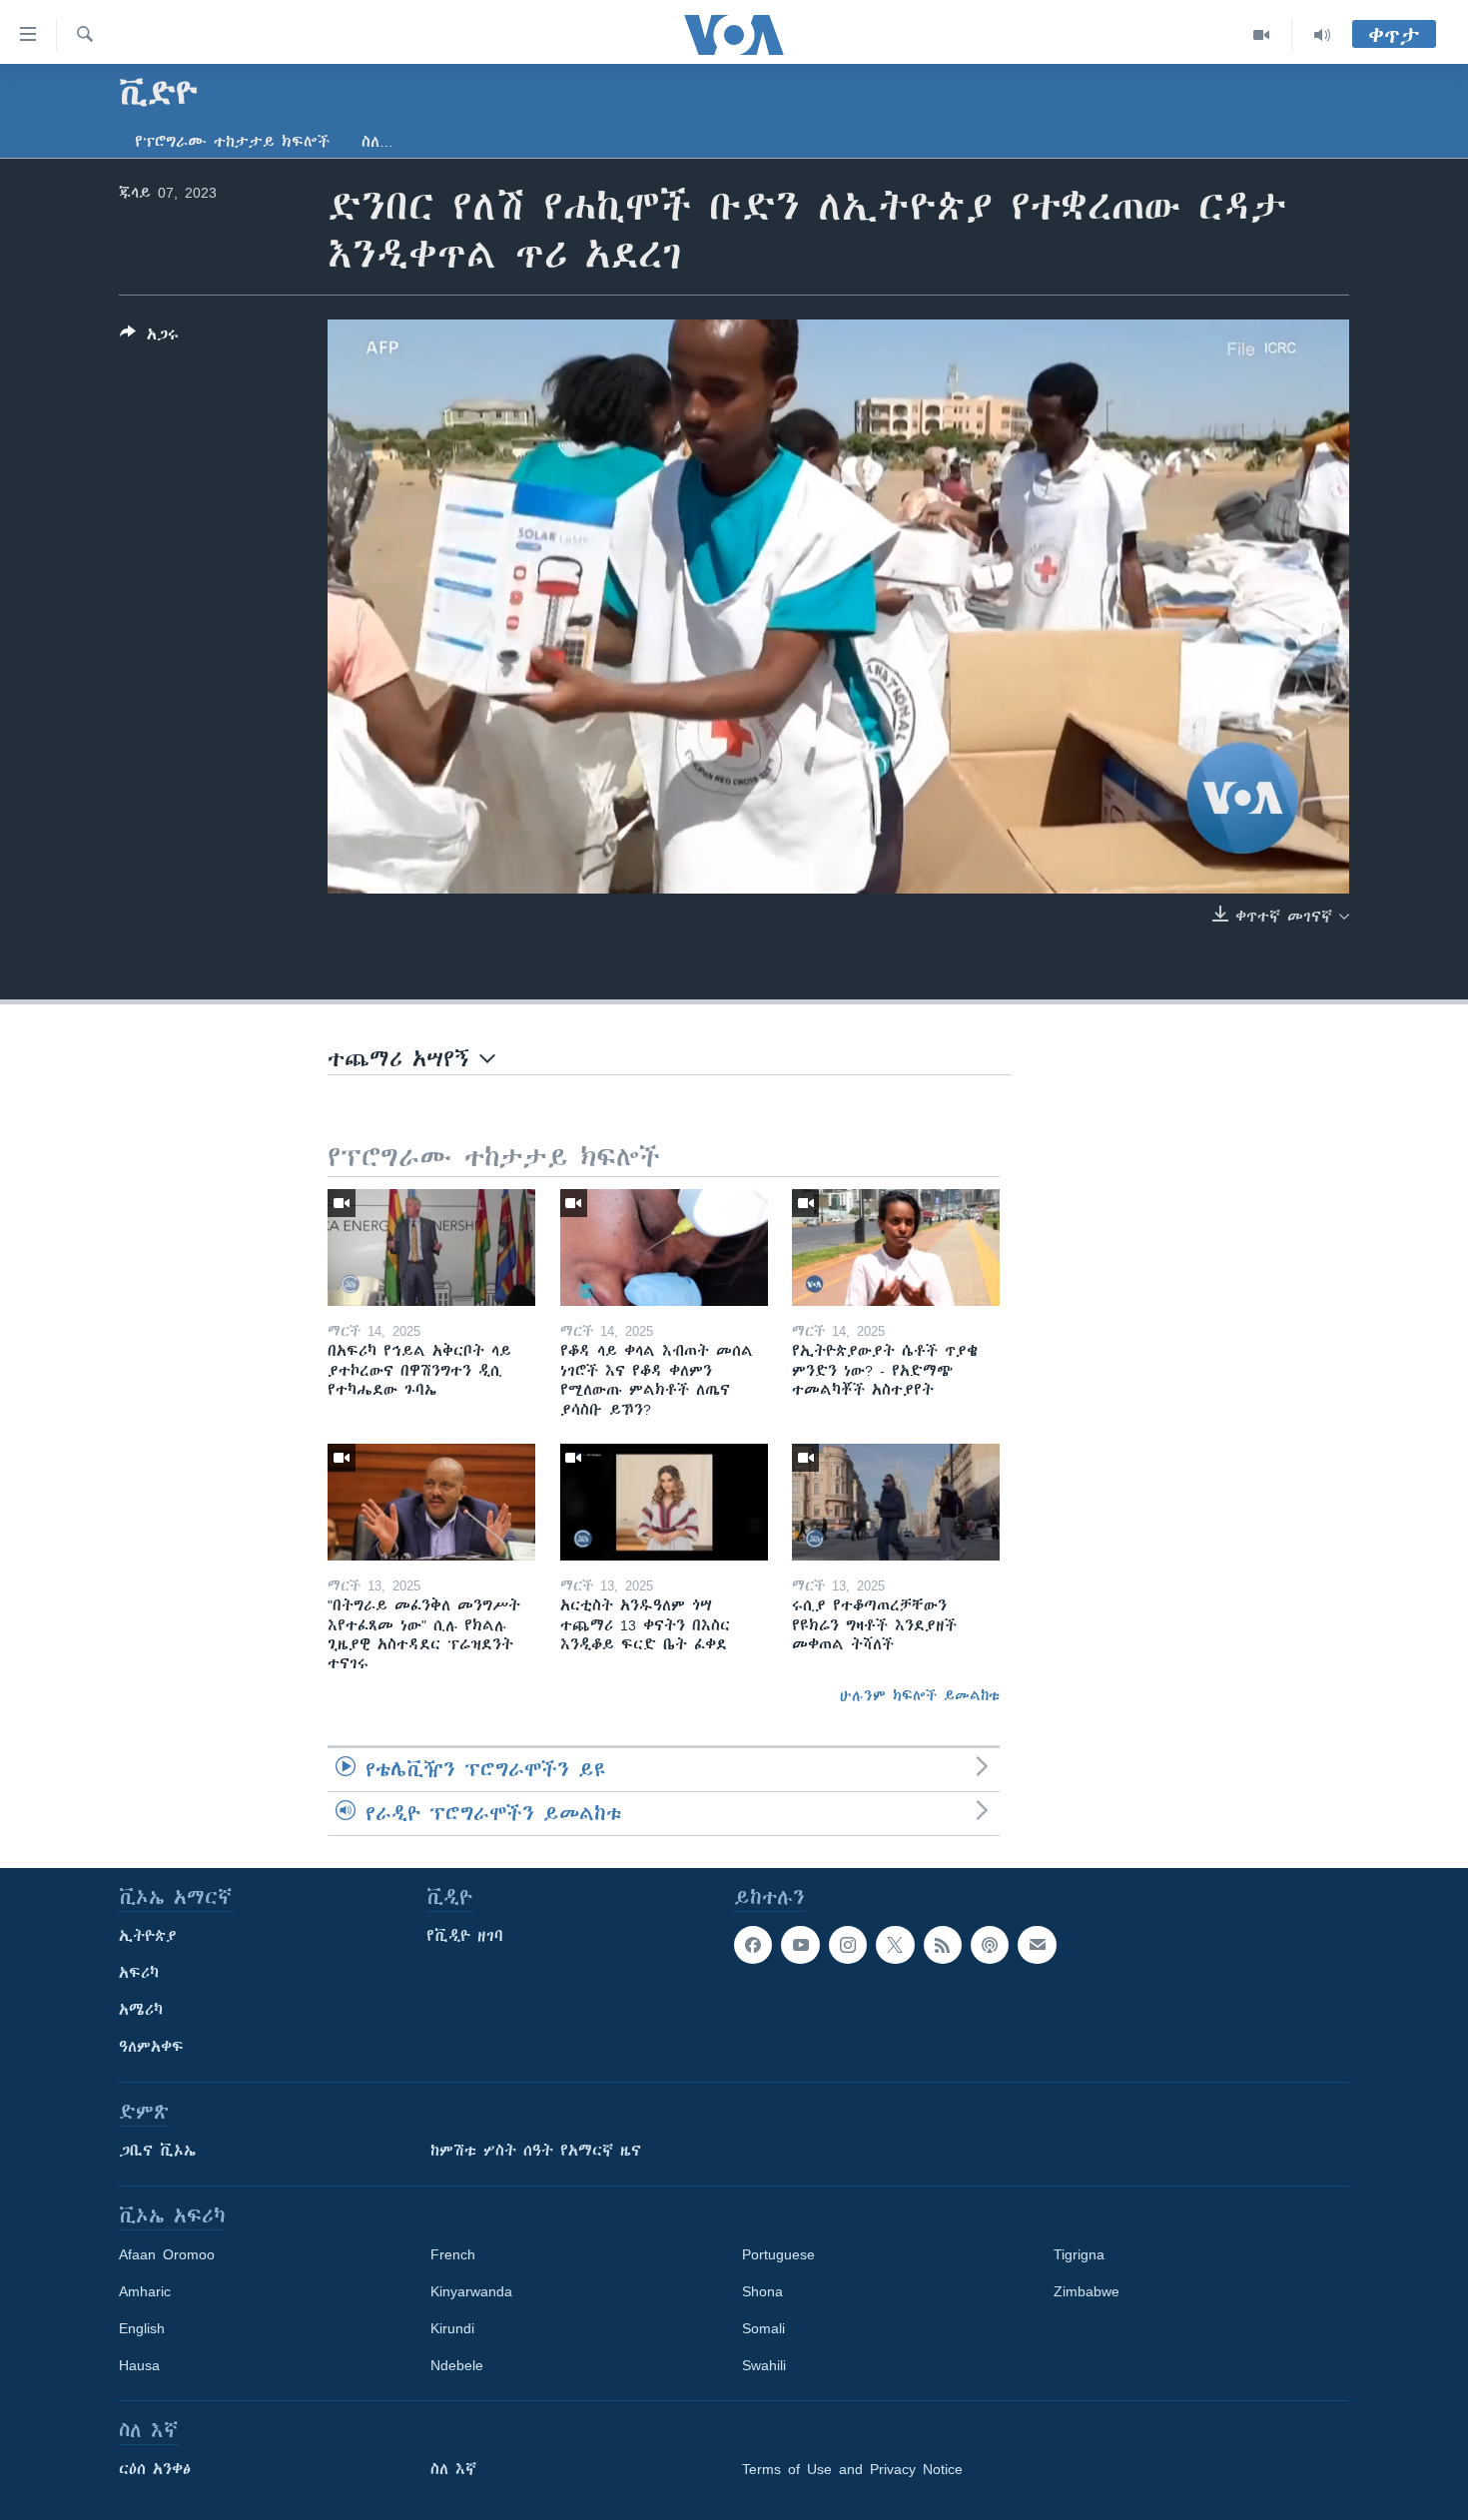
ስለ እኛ (453, 2469)
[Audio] (1322, 35)
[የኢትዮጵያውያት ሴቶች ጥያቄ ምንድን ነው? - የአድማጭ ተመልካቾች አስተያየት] (896, 1248)
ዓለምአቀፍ (151, 2047)
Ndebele (457, 2365)
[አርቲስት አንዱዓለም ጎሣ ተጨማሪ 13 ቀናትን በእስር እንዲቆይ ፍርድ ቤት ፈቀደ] (664, 1502)
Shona (762, 2291)
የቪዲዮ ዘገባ (465, 1936)
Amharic (145, 2291)
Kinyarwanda (471, 2291)
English (142, 2328)
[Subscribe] (1037, 1945)
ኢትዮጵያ (148, 1936)
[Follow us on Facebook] (753, 1945)
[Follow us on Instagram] (848, 1945)
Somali (763, 2328)
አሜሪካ (141, 2010)
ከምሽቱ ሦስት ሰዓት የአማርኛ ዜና (536, 2151)
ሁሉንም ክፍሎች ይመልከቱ (920, 1695)
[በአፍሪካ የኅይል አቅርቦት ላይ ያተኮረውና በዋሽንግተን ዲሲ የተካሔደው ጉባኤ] (431, 1248)
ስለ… (377, 142)
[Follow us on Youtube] (800, 1945)
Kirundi (452, 2328)
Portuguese (778, 2254)
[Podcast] (990, 1945)
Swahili (764, 2365)
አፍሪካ (139, 1973)
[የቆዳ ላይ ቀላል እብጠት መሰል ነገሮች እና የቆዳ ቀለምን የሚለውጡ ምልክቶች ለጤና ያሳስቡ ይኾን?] (664, 1248)
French (453, 2254)
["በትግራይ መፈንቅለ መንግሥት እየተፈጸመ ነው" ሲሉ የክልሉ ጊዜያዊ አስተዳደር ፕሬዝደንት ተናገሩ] (431, 1502)
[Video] (1262, 35)
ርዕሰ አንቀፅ (155, 2469)
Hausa (139, 2365)
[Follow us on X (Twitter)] (895, 1945)
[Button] (149, 338)
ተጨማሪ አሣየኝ (403, 1059)
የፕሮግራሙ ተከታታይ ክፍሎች (232, 142)
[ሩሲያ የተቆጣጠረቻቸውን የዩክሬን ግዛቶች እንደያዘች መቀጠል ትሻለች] (896, 1502)
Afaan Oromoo (167, 2254)
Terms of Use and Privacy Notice (852, 2469)
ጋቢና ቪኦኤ (157, 2151)
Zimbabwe (1087, 2291)
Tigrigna (1079, 2254)
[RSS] (943, 1945)
